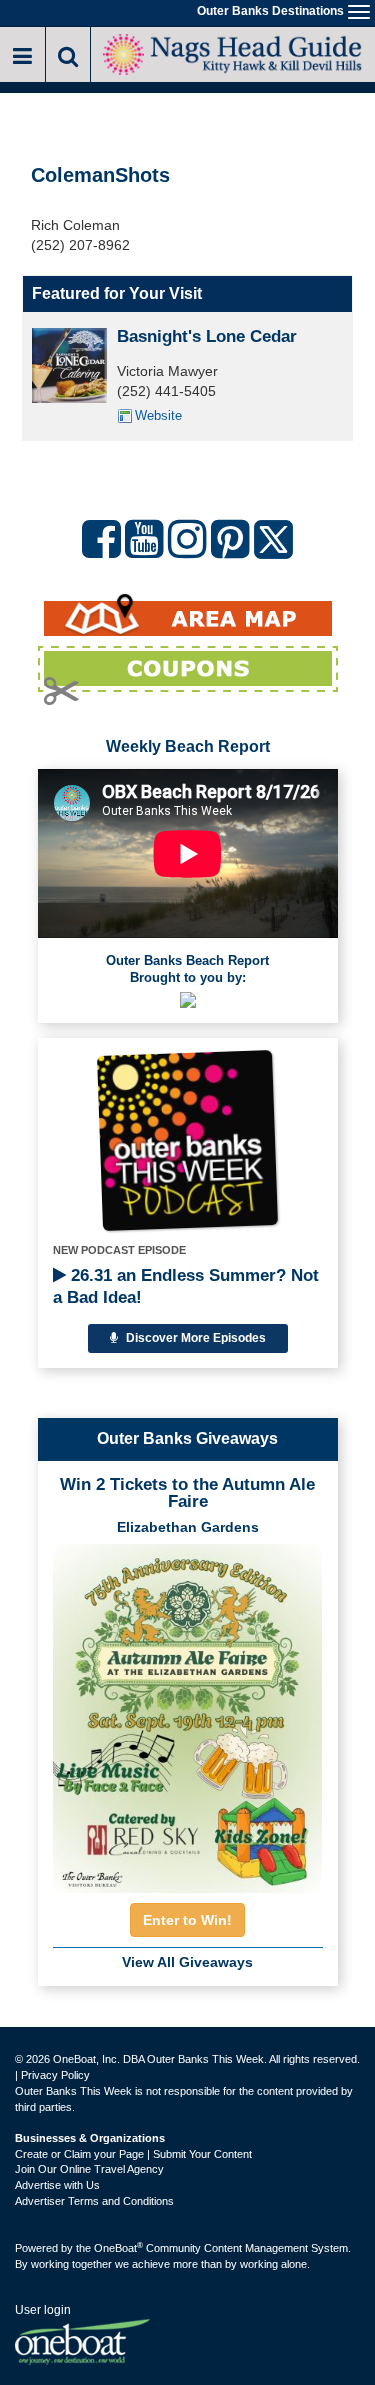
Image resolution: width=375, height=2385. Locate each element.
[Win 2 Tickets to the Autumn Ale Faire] (188, 1712)
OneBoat (118, 2248)
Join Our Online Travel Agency (89, 2169)
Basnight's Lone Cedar (207, 336)
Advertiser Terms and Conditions (94, 2201)
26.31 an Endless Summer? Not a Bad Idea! (186, 1286)
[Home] (233, 52)
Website (158, 415)
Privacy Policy (55, 2075)
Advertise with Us (57, 2185)
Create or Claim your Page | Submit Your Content (133, 2154)
